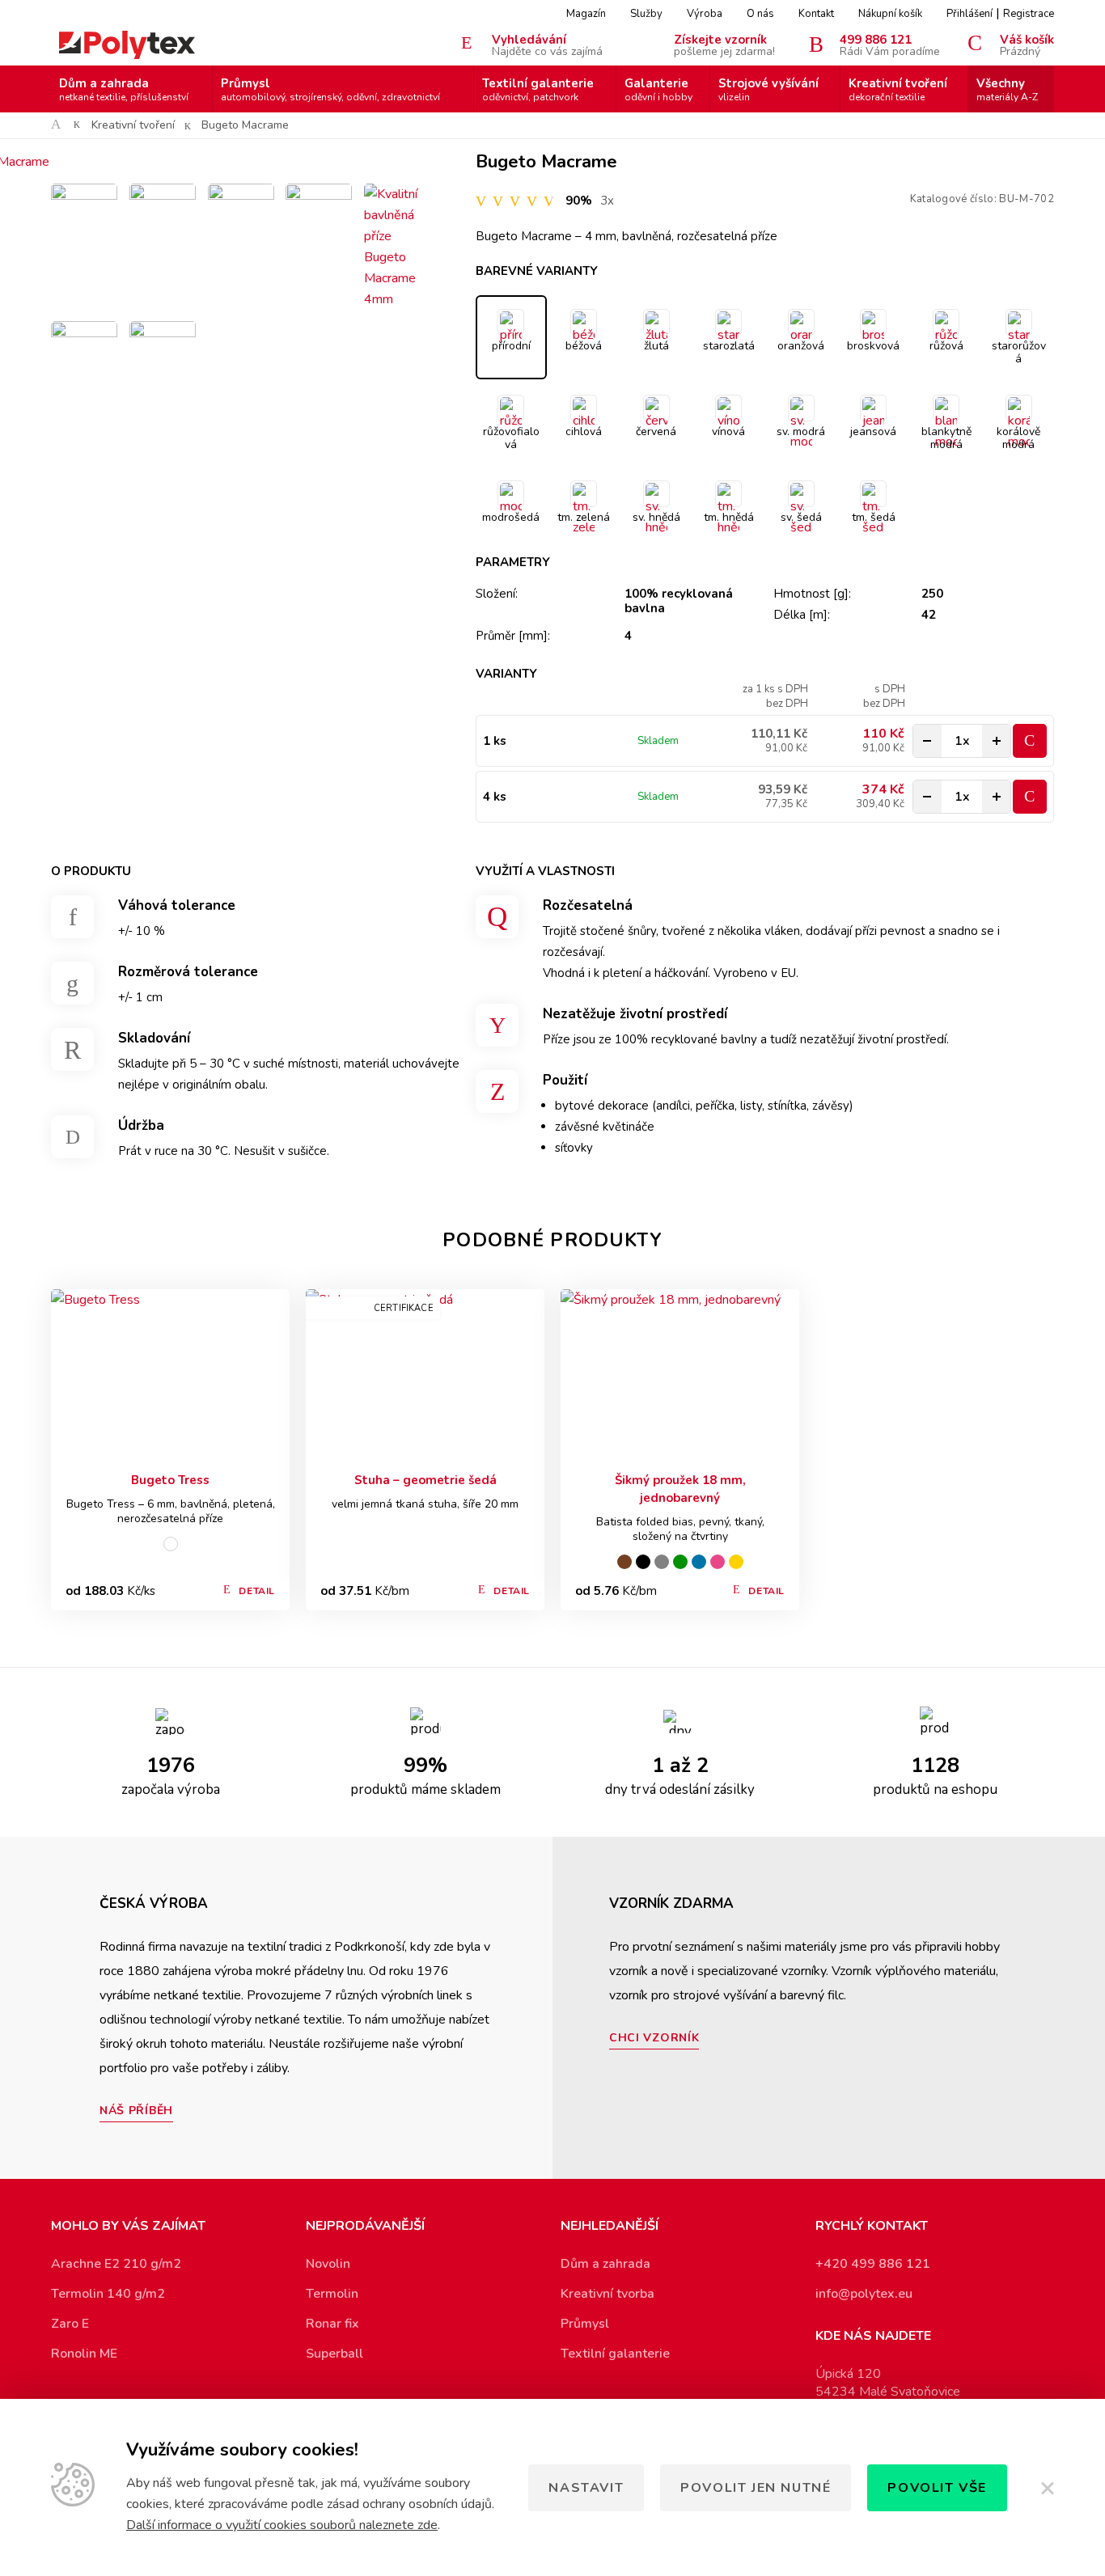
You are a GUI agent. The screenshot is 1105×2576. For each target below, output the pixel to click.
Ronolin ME (84, 2354)
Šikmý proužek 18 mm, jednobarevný (680, 1489)
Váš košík (1027, 44)
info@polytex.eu (864, 2294)
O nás (760, 14)
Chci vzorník (654, 2038)
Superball (334, 2354)
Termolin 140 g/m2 (108, 2294)
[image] (163, 354)
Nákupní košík (890, 14)
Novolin (328, 2264)
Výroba (705, 14)
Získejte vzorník (724, 44)
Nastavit (586, 2488)
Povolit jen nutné (756, 2488)
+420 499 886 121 (873, 2264)
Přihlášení (970, 14)
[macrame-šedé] (163, 217)
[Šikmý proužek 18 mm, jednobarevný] (680, 1375)
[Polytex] (127, 45)
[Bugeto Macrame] (241, 162)
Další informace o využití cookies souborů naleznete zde (282, 2525)
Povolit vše (937, 2488)
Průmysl (330, 89)
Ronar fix (332, 2324)
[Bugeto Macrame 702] (84, 217)
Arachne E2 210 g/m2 (116, 2264)
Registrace (1029, 14)
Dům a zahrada (124, 89)
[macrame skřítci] (84, 354)
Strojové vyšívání (768, 89)
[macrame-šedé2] (319, 217)
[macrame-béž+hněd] (241, 217)
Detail (257, 1591)
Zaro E (70, 2324)
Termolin (332, 2294)
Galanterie (658, 89)
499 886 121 (890, 44)
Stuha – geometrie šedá (425, 1480)
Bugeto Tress (170, 1480)
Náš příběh (136, 2111)
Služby (646, 14)
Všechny (1007, 89)
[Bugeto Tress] (170, 1375)
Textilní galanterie (538, 89)
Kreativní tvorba (608, 2294)
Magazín (586, 14)
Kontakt (816, 14)
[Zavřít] (1047, 2488)
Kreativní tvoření (898, 89)
